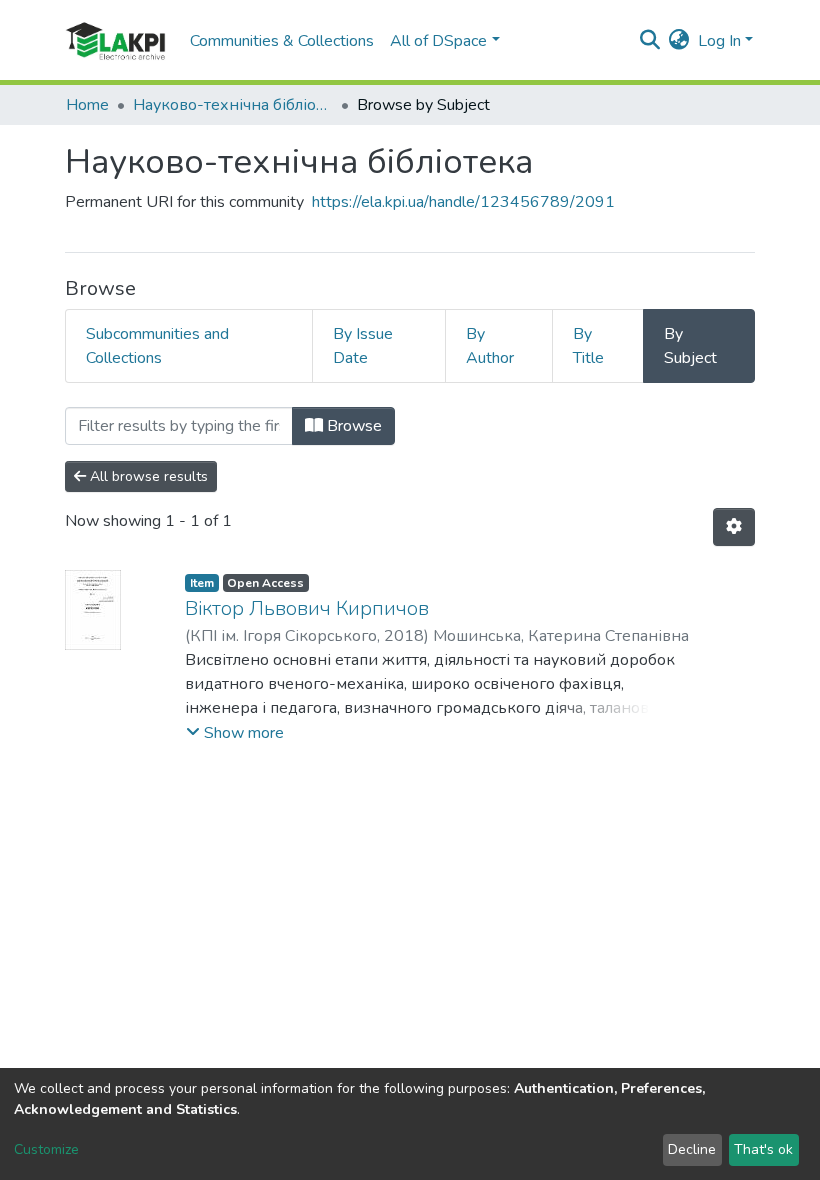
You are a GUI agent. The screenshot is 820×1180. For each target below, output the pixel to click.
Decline (692, 1149)
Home (87, 105)
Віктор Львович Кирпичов (307, 608)
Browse (352, 426)
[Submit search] (650, 41)
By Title (588, 346)
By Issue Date (363, 346)
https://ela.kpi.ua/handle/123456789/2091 (463, 202)
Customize (46, 1149)
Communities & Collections (282, 41)
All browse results (147, 476)
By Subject (690, 346)
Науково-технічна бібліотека (233, 105)
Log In (719, 41)
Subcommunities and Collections (157, 346)
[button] (679, 41)
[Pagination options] (734, 527)
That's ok (763, 1149)
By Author (490, 346)
